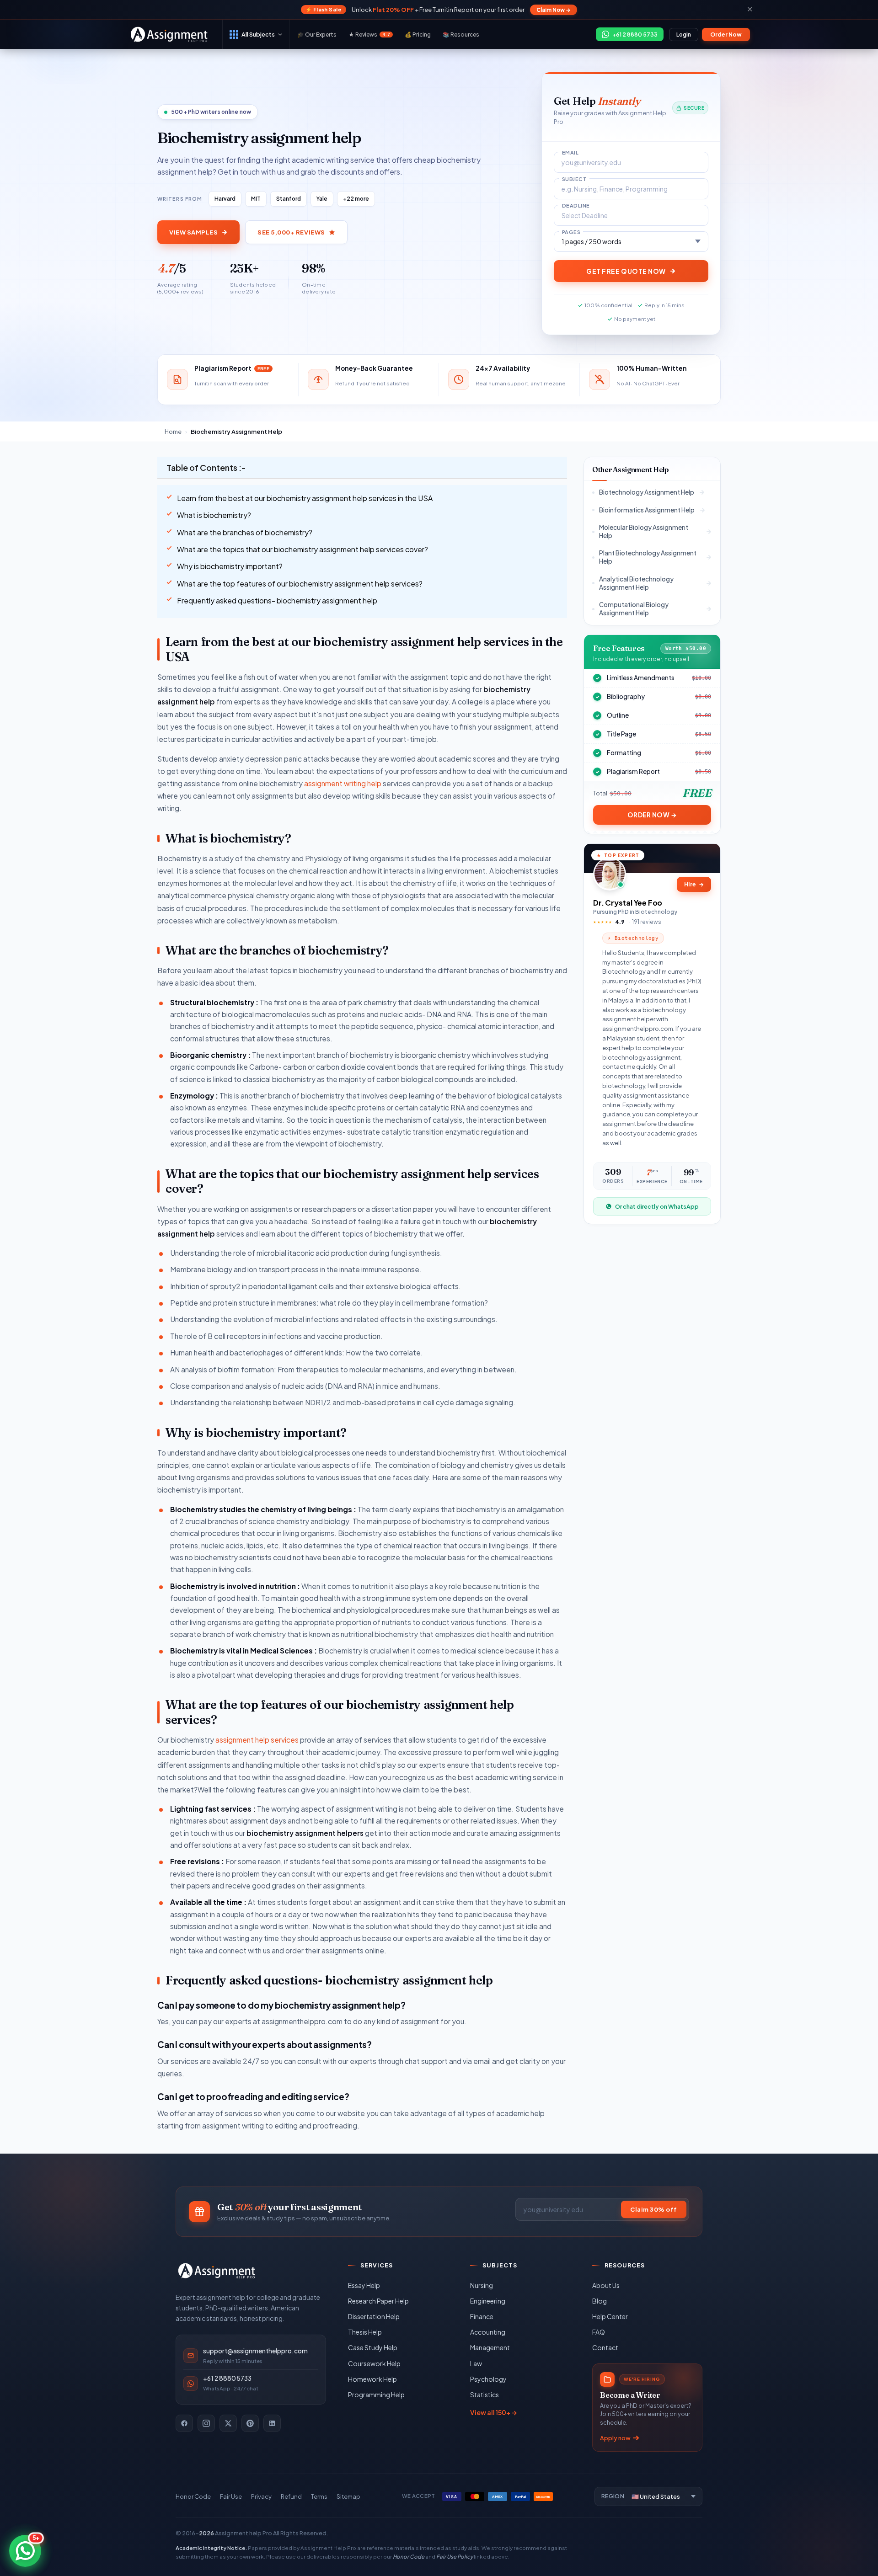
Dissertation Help (374, 2316)
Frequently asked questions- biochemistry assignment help (277, 600)
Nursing (482, 2285)
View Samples (193, 232)
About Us (606, 2285)
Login (684, 35)
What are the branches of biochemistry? (245, 532)
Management (490, 2347)
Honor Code (193, 2496)
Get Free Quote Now (626, 271)
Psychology (488, 2379)
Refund (291, 2496)
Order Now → (652, 814)
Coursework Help (374, 2363)
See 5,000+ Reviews (291, 232)
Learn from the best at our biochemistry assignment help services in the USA (305, 498)
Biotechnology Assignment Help (647, 492)
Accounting (488, 2332)
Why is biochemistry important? (230, 566)
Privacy (261, 2496)
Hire (694, 884)
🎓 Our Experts (317, 35)
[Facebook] (184, 2423)
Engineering (488, 2301)
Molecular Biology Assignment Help (644, 531)
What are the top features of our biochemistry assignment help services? (300, 584)
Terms (319, 2496)
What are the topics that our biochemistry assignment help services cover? (302, 549)
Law (476, 2363)
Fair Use (231, 2496)
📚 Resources (461, 35)
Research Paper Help (378, 2301)
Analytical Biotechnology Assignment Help (636, 583)
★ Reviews (369, 35)
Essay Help (364, 2285)
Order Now (726, 35)
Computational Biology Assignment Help (634, 609)
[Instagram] (206, 2423)
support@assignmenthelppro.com (255, 2351)
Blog (600, 2301)
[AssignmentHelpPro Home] (171, 34)
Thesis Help (365, 2332)
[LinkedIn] (272, 2423)
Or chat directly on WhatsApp (657, 1206)
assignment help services (257, 1740)
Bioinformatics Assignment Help (647, 509)
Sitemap (348, 2496)
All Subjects (258, 34)
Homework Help (372, 2379)
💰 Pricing (418, 35)
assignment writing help (343, 783)
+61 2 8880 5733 (227, 2378)
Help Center (610, 2316)
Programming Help (376, 2395)
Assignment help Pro (244, 2533)
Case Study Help (373, 2347)
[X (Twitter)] (228, 2423)
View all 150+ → (494, 2412)
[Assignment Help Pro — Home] (217, 2271)
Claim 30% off (654, 2209)
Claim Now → (554, 10)
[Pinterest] (250, 2423)
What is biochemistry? (214, 515)
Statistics (485, 2395)
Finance (482, 2316)
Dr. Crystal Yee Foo (628, 902)
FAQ (599, 2332)
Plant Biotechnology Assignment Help (648, 557)
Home (173, 432)
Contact (605, 2347)
